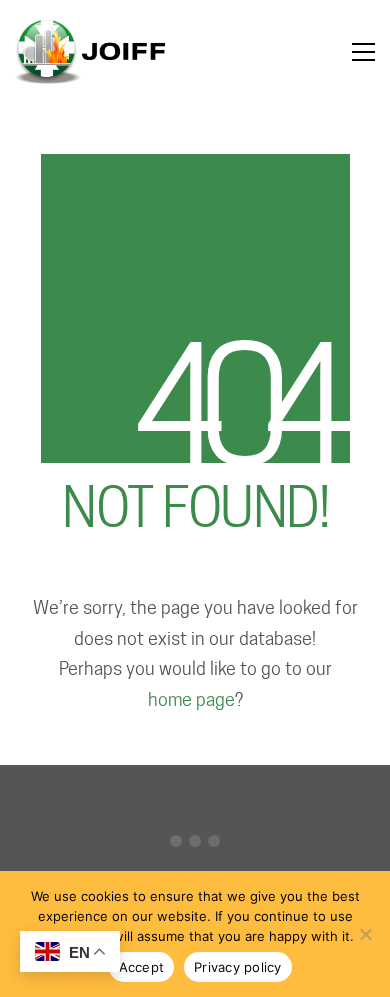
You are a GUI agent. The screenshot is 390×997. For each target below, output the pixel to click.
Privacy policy (238, 967)
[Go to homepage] (90, 52)
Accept (142, 967)
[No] (365, 934)
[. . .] (195, 845)
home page (191, 699)
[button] (363, 52)
